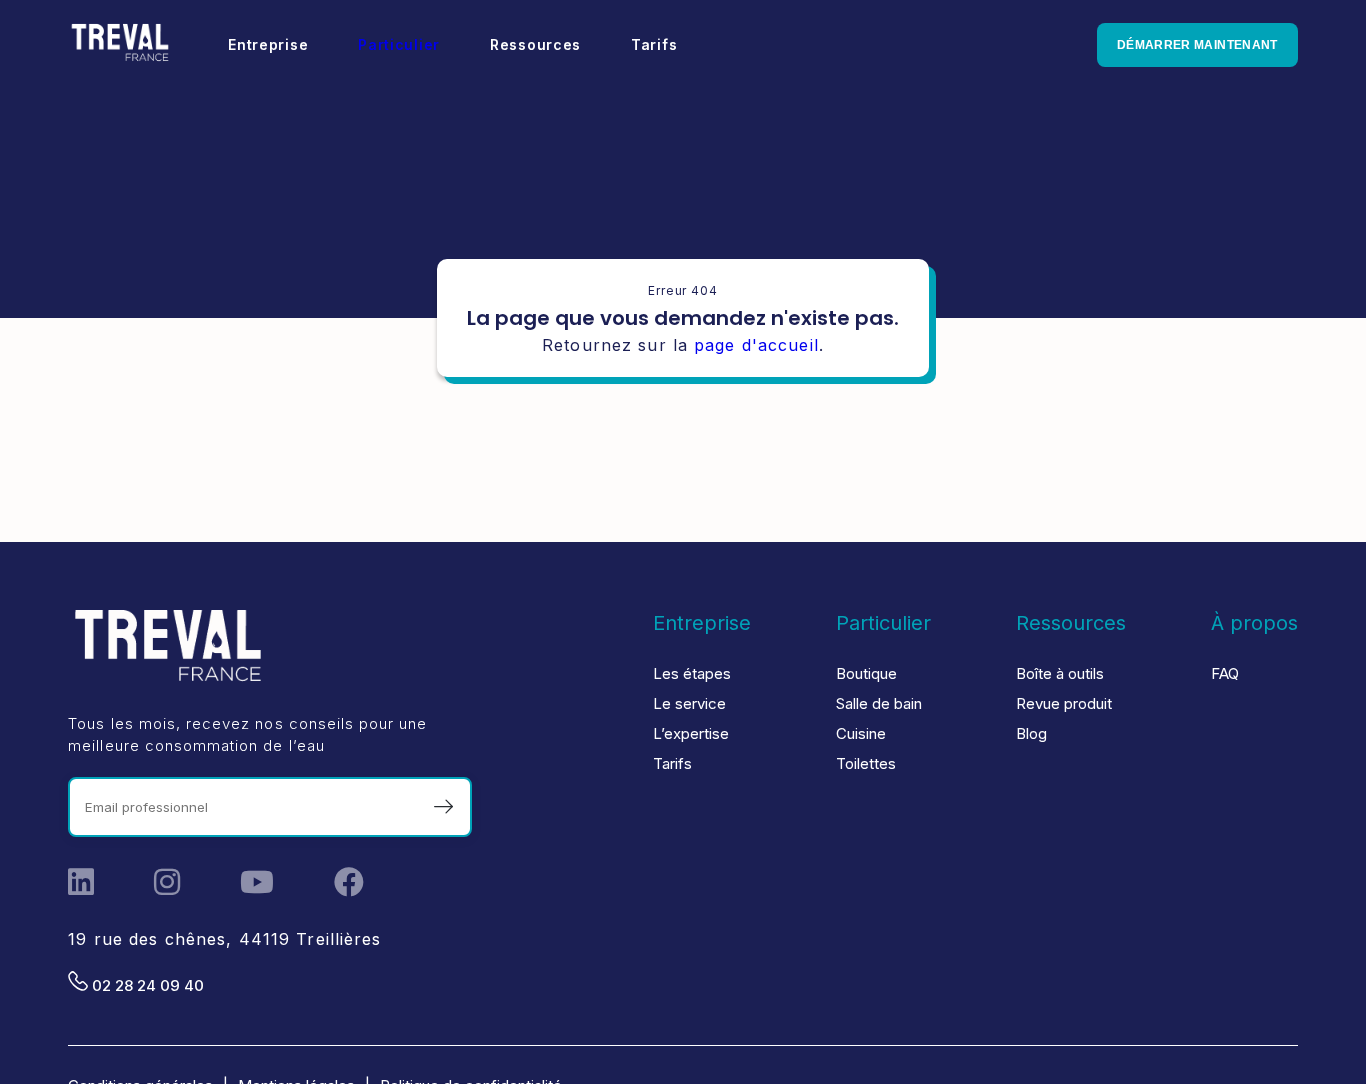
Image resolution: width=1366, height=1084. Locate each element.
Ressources (1071, 623)
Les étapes (692, 673)
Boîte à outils (1060, 673)
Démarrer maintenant (1197, 45)
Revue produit (1064, 703)
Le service (689, 703)
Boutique (866, 673)
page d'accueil (756, 345)
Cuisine (861, 733)
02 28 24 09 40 (146, 985)
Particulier (399, 44)
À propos (1254, 623)
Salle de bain (879, 703)
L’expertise (691, 733)
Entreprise (702, 623)
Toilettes (866, 763)
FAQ (1225, 673)
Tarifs (672, 763)
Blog (1031, 733)
